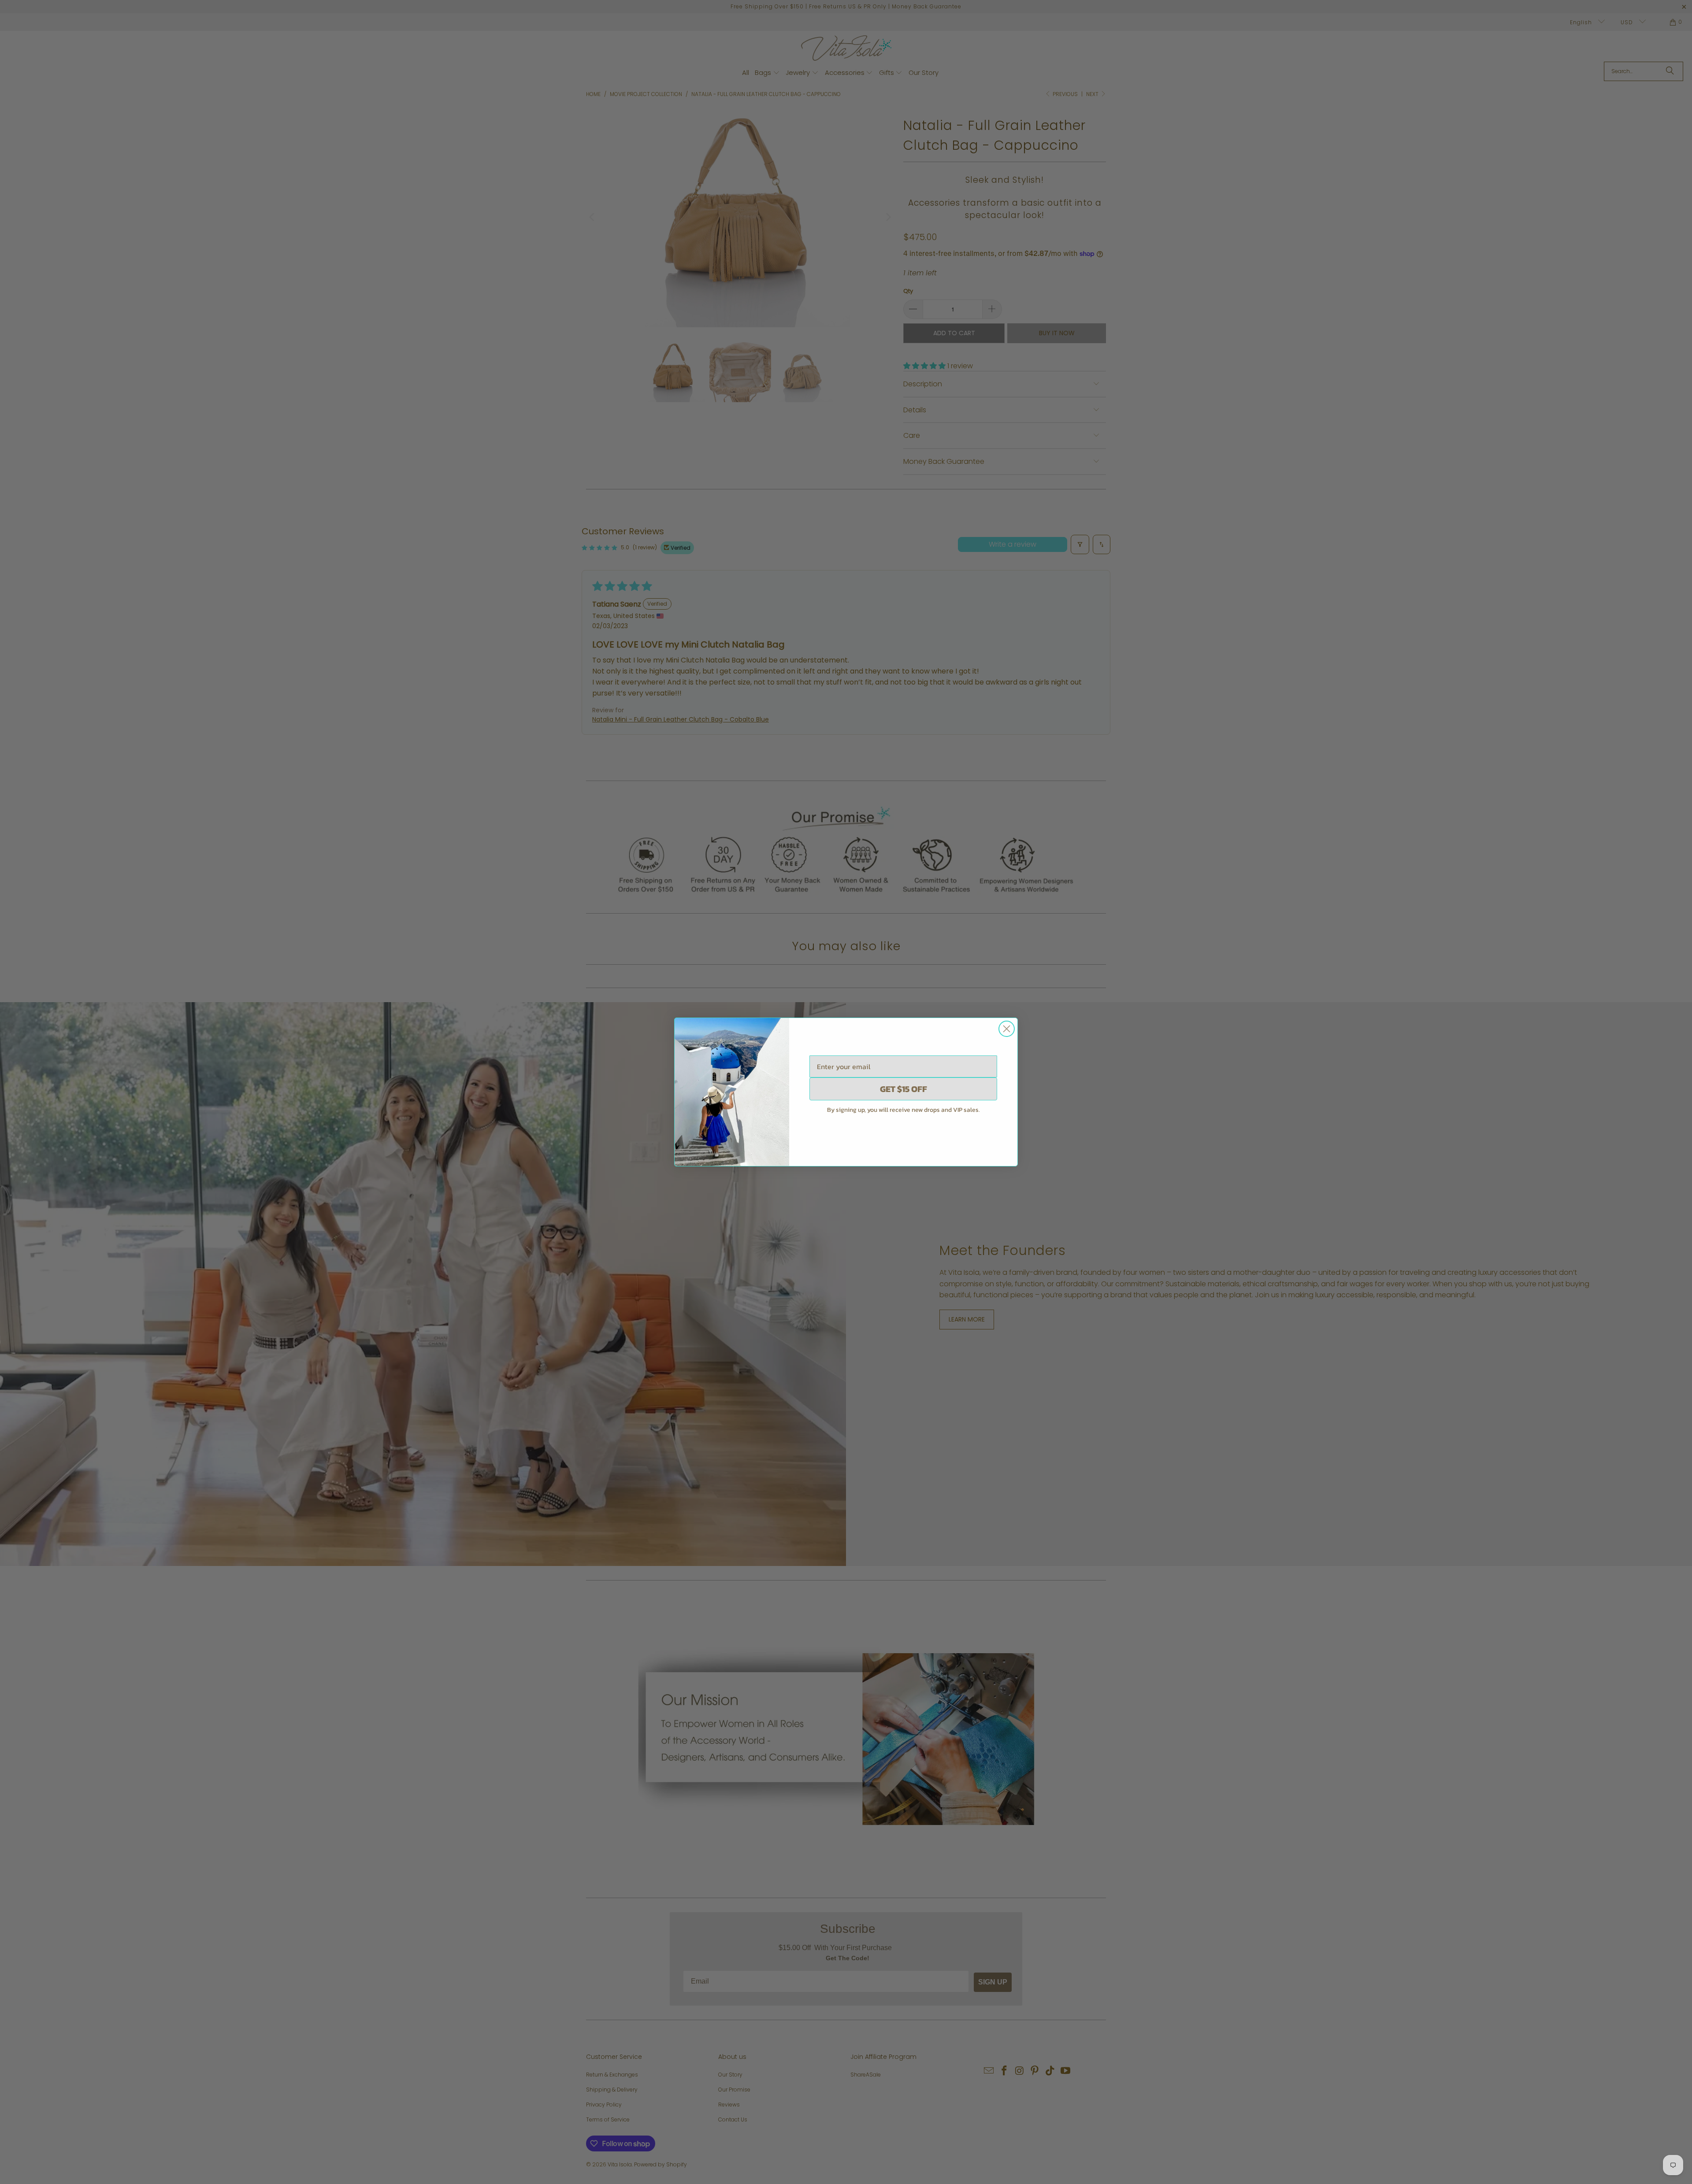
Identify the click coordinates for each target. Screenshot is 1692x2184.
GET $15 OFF (904, 1089)
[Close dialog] (1007, 1029)
